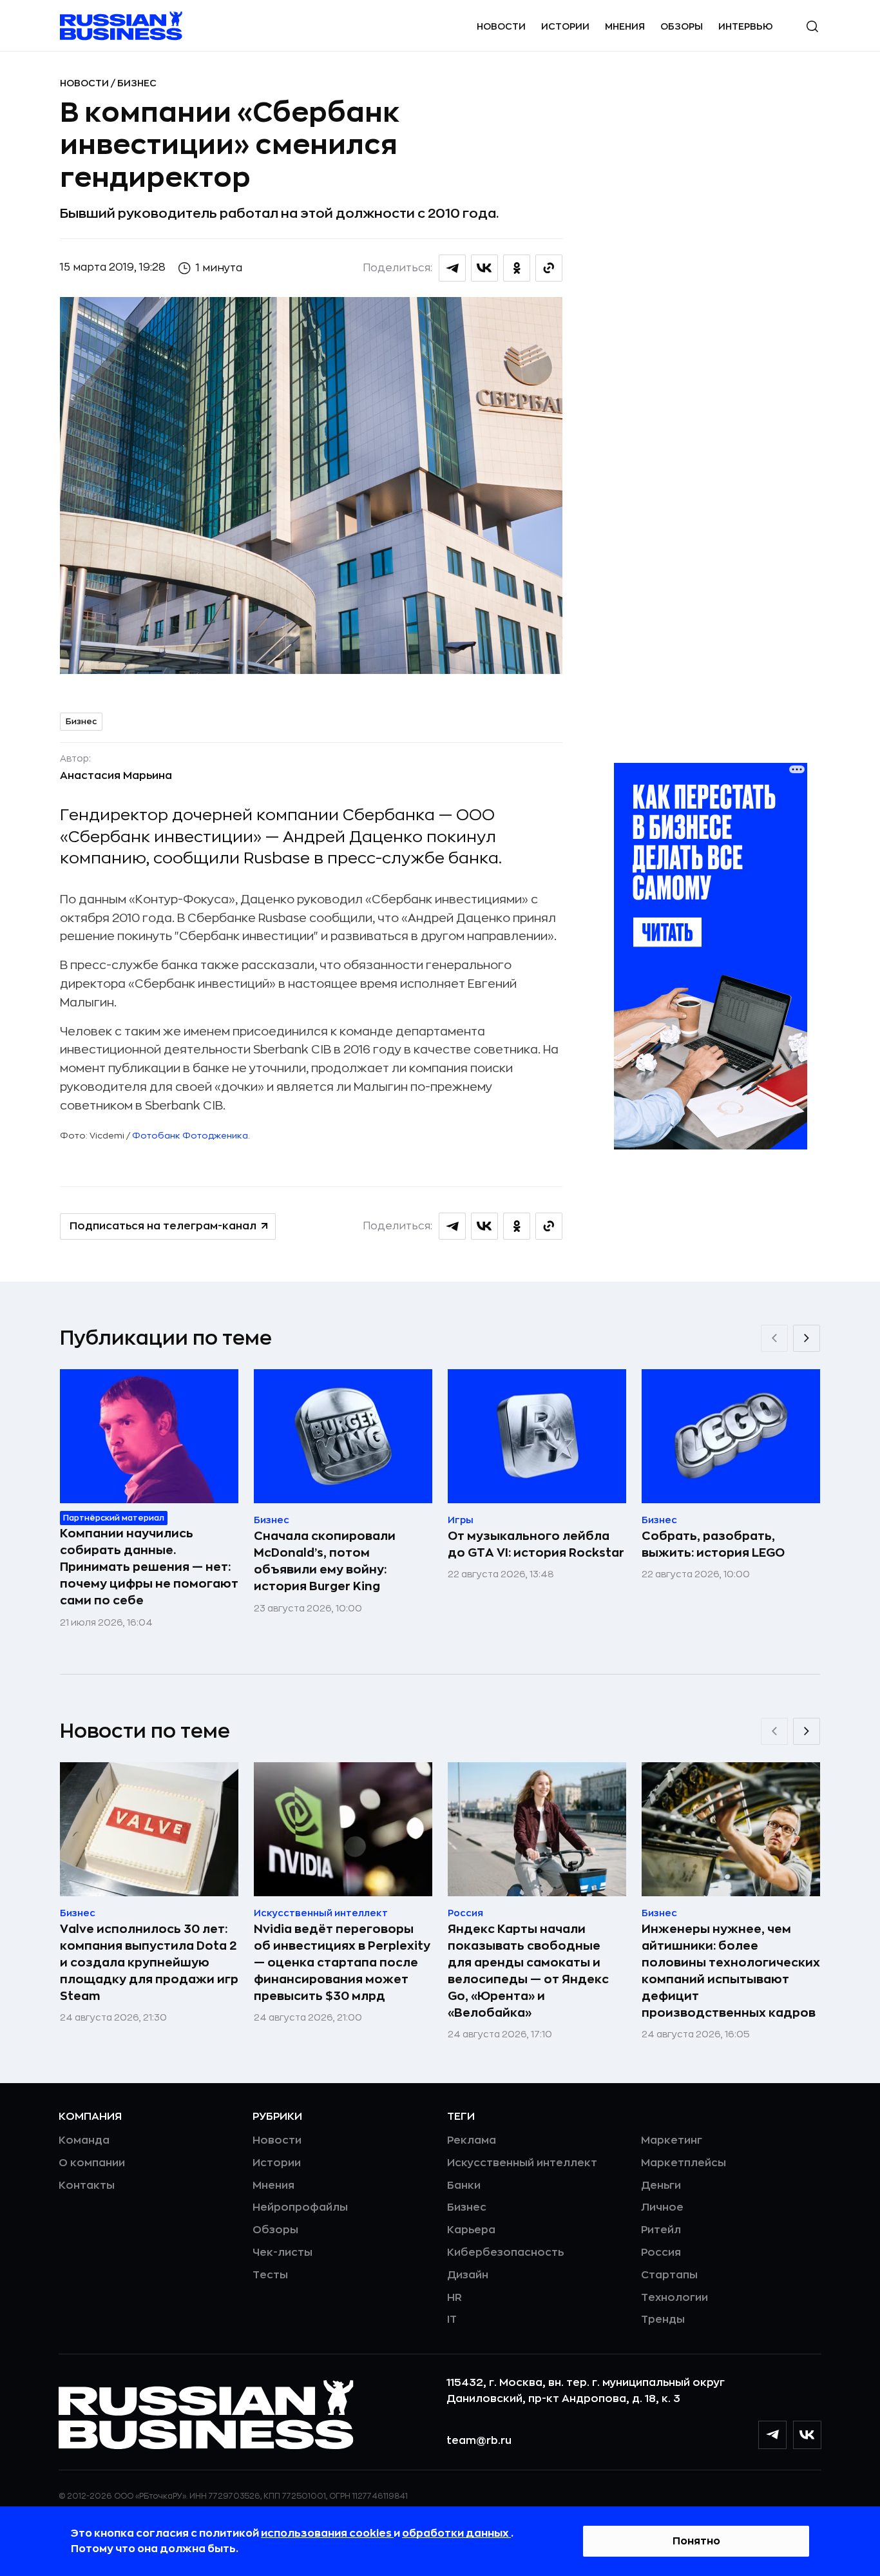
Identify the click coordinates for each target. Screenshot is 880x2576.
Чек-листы (282, 2253)
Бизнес (137, 83)
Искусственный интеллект (522, 2163)
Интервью (746, 26)
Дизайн (468, 2275)
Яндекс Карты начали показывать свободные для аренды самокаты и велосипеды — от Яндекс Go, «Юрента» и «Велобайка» (528, 1971)
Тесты (270, 2275)
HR (454, 2298)
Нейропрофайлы (300, 2207)
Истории (565, 26)
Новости (501, 26)
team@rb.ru (479, 2441)
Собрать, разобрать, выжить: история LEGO (713, 1544)
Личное (662, 2207)
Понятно (696, 2541)
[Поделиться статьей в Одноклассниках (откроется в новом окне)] (517, 268)
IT (452, 2320)
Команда (84, 2140)
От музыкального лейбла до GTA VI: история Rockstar (536, 1544)
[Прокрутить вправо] (807, 1338)
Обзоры (682, 26)
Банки (464, 2186)
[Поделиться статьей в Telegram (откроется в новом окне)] (452, 268)
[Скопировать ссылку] (549, 268)
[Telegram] (772, 2435)
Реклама (472, 2140)
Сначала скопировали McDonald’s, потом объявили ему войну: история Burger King (325, 1561)
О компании (92, 2163)
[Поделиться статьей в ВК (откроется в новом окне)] (484, 268)
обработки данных (456, 2533)
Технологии (674, 2298)
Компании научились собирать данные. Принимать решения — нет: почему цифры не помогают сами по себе (149, 1567)
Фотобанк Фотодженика (190, 1136)
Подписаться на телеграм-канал (163, 1226)
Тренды (663, 2320)
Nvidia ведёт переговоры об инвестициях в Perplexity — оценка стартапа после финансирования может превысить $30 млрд (342, 1963)
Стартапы (669, 2275)
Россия (661, 2253)
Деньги (661, 2186)
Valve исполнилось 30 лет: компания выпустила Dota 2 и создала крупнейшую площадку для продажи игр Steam (149, 1963)
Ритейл (661, 2230)
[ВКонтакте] (807, 2435)
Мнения (625, 26)
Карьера (471, 2230)
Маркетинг (672, 2140)
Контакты (87, 2186)
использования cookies (327, 2533)
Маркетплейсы (684, 2163)
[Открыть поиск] (812, 26)
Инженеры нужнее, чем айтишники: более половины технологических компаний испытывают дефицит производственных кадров (731, 1971)
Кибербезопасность (505, 2253)
